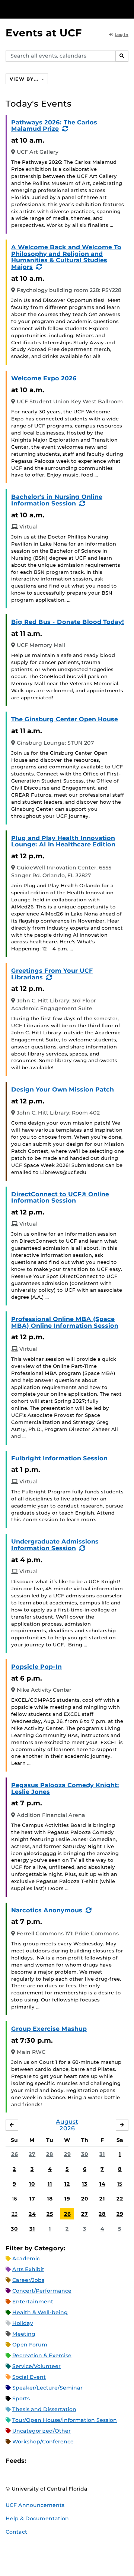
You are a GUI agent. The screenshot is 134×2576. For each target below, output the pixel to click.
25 (50, 2214)
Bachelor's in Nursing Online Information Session (57, 500)
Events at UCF (44, 33)
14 (102, 2184)
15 (120, 2184)
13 (85, 2184)
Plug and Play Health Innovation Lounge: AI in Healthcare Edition (63, 841)
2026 (67, 2128)
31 (102, 2154)
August (67, 2122)
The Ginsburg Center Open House (65, 719)
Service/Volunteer (36, 2366)
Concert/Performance (42, 2291)
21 (102, 2199)
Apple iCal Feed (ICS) (36, 2461)
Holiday (23, 2323)
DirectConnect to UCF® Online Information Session (60, 1198)
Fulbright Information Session (59, 1458)
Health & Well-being (40, 2312)
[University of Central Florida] (57, 9)
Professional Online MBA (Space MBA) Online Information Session (65, 1322)
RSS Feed (61, 2461)
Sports (21, 2398)
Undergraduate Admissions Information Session (55, 1545)
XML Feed (74, 2461)
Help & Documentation (37, 2518)
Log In (122, 35)
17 (32, 2199)
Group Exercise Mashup (49, 2029)
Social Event (29, 2377)
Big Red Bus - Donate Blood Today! (68, 622)
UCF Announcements (35, 2505)
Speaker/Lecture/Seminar (47, 2388)
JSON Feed (86, 2461)
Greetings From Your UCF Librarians (52, 974)
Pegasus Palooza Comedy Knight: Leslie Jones (65, 1788)
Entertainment (33, 2302)
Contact (16, 2532)
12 (67, 2184)
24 (32, 2214)
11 (50, 2184)
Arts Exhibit (28, 2269)
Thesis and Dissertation (44, 2409)
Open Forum (30, 2345)
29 (67, 2154)
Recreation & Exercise (42, 2355)
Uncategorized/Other (42, 2431)
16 (15, 2199)
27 (32, 2154)
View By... (25, 79)
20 (85, 2199)
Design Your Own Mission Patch (63, 1089)
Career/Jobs (28, 2280)
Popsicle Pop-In (36, 1667)
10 (32, 2184)
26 (15, 2154)
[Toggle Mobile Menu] (127, 9)
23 (15, 2214)
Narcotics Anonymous (47, 1910)
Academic (26, 2258)
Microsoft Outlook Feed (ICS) (48, 2461)
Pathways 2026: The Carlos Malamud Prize (54, 126)
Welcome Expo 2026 (44, 378)
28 (50, 2154)
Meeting (24, 2334)
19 (67, 2199)
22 (120, 2199)
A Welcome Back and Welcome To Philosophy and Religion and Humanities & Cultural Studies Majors (66, 257)
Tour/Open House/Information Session (65, 2420)
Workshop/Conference (43, 2442)
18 (50, 2199)
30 (85, 2154)
